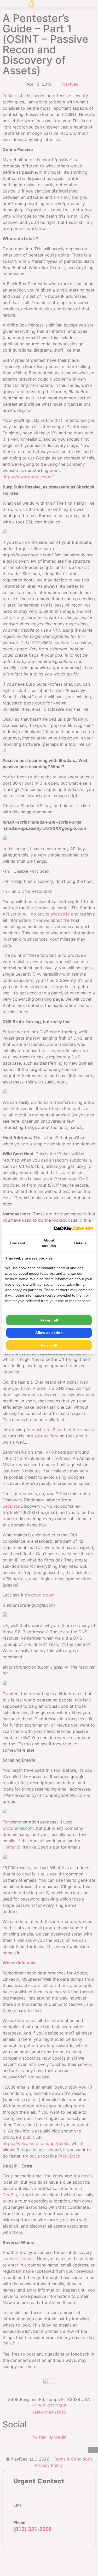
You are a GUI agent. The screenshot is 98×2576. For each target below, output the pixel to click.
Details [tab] (80, 1243)
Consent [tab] (18, 1243)
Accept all (49, 1320)
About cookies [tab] (49, 1243)
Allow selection (49, 1333)
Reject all (49, 1345)
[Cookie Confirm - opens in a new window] (73, 1228)
